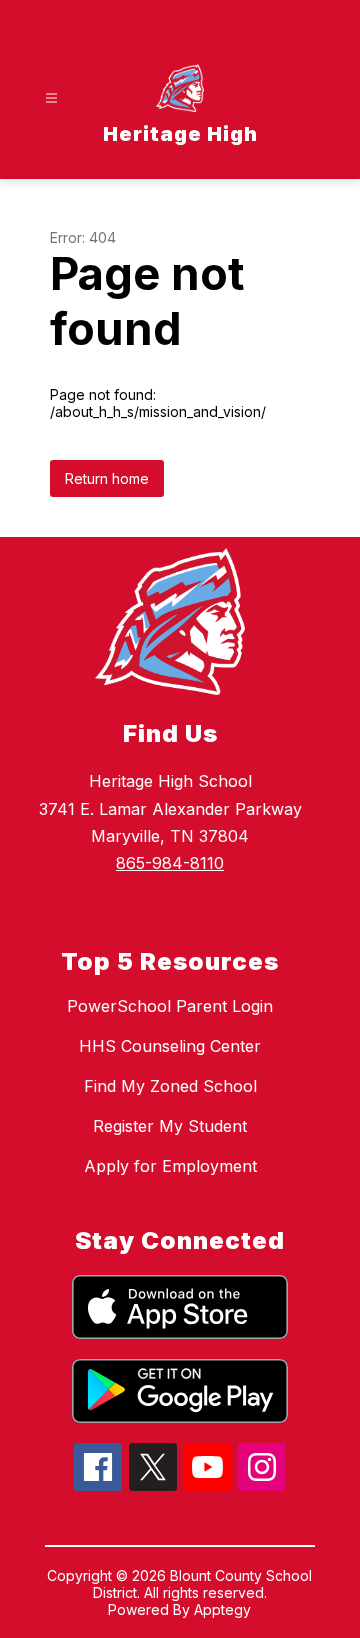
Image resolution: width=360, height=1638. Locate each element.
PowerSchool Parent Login (170, 1006)
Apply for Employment (170, 1166)
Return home (107, 478)
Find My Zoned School (170, 1086)
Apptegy (222, 1609)
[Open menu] (51, 98)
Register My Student (170, 1126)
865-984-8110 (170, 863)
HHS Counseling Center (170, 1046)
